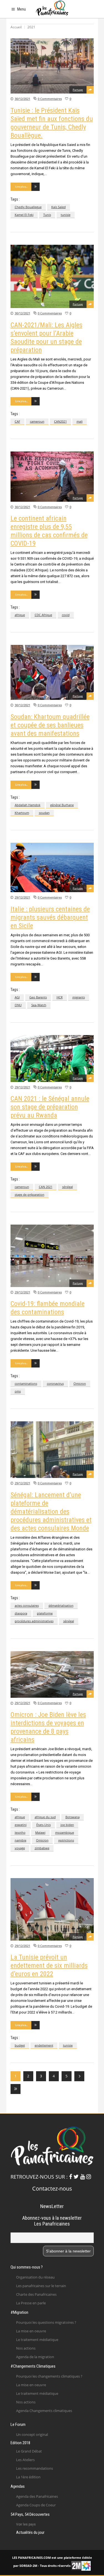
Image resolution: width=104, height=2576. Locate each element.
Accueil (16, 27)
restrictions (66, 1840)
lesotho (20, 1832)
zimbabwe (42, 1848)
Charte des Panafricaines (36, 2294)
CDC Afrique (43, 615)
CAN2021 (60, 421)
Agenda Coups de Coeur (36, 2505)
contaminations (26, 1383)
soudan (44, 813)
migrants (79, 997)
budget (20, 2045)
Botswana (73, 1817)
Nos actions (26, 2348)
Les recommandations (35, 2468)
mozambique (65, 1832)
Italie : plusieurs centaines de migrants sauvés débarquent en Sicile (50, 917)
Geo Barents (38, 997)
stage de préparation (30, 1194)
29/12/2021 (22, 897)
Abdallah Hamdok (28, 805)
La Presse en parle (31, 2303)
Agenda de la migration (35, 2357)
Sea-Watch (39, 1005)
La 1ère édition (28, 2477)
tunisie (66, 215)
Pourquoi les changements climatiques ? (49, 2376)
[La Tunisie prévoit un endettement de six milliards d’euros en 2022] (52, 1909)
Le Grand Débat (29, 2451)
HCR (60, 997)
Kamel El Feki (24, 215)
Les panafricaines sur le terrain (41, 2286)
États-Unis (44, 1825)
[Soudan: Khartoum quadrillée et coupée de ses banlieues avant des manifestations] (52, 672)
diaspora (21, 1613)
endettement (44, 2045)
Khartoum (22, 813)
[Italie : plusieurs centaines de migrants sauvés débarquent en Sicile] (52, 868)
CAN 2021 (46, 1187)
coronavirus (55, 1383)
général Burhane (62, 805)
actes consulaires (27, 1605)
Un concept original (32, 2434)
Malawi (40, 1832)
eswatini (21, 1825)
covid (66, 615)
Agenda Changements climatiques (44, 2411)
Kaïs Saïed (59, 207)
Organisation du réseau (35, 2277)
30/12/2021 (22, 99)
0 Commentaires (50, 99)
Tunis (47, 215)
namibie (21, 1840)
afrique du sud (45, 1817)
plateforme (45, 1613)
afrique (20, 615)
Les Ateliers (25, 2460)
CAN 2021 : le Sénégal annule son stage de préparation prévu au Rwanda (50, 1107)
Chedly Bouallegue (28, 207)
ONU (18, 1005)
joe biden (67, 1825)
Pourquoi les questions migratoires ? (46, 2322)
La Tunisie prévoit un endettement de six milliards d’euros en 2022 (49, 1966)
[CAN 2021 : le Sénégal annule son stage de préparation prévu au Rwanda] (52, 1059)
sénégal (68, 1187)
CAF (17, 421)
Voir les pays (26, 2524)
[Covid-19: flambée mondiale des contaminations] (52, 1256)
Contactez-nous (52, 2188)
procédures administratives (34, 1621)
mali (80, 421)
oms (18, 1391)
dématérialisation (61, 1605)
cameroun (37, 421)
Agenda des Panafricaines (37, 2496)
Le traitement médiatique (37, 2340)
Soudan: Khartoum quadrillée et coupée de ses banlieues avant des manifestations (50, 725)
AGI (17, 997)
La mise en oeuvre (31, 2331)
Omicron (80, 1383)
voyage (20, 1848)
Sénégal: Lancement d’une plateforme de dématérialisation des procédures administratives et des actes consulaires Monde (51, 1512)
